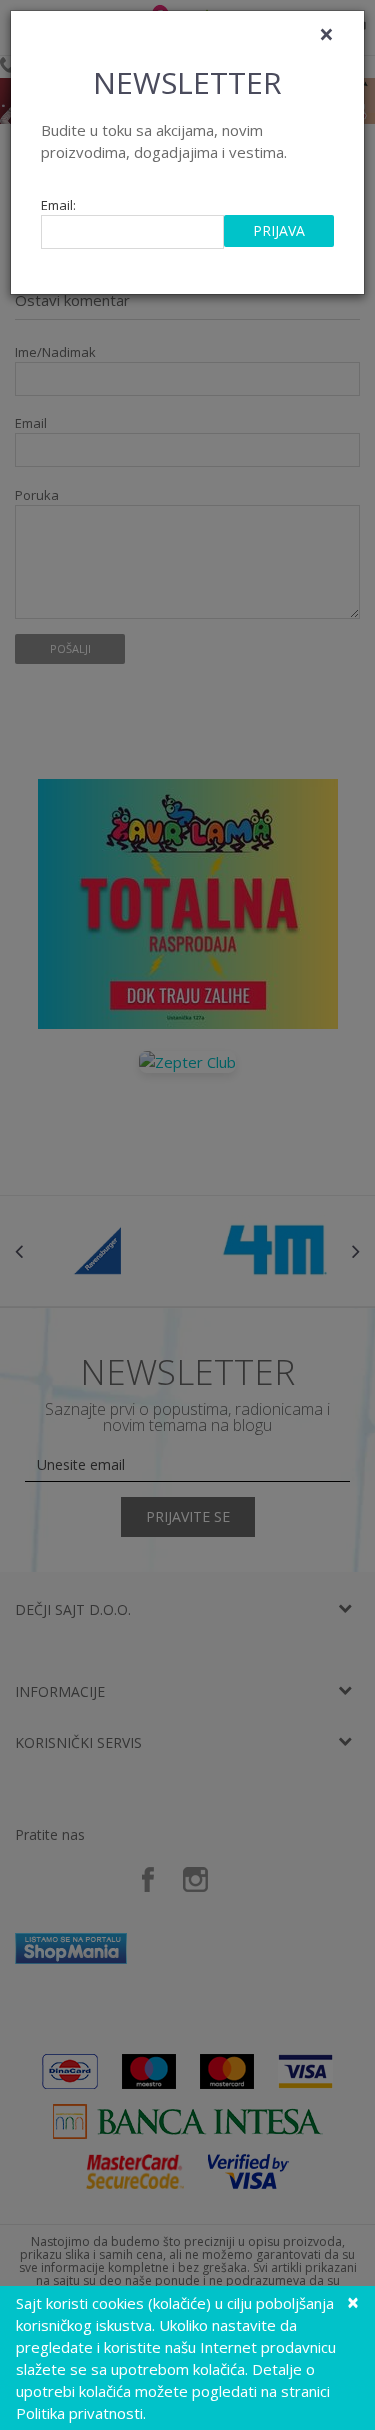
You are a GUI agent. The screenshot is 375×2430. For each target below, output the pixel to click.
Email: (58, 205)
